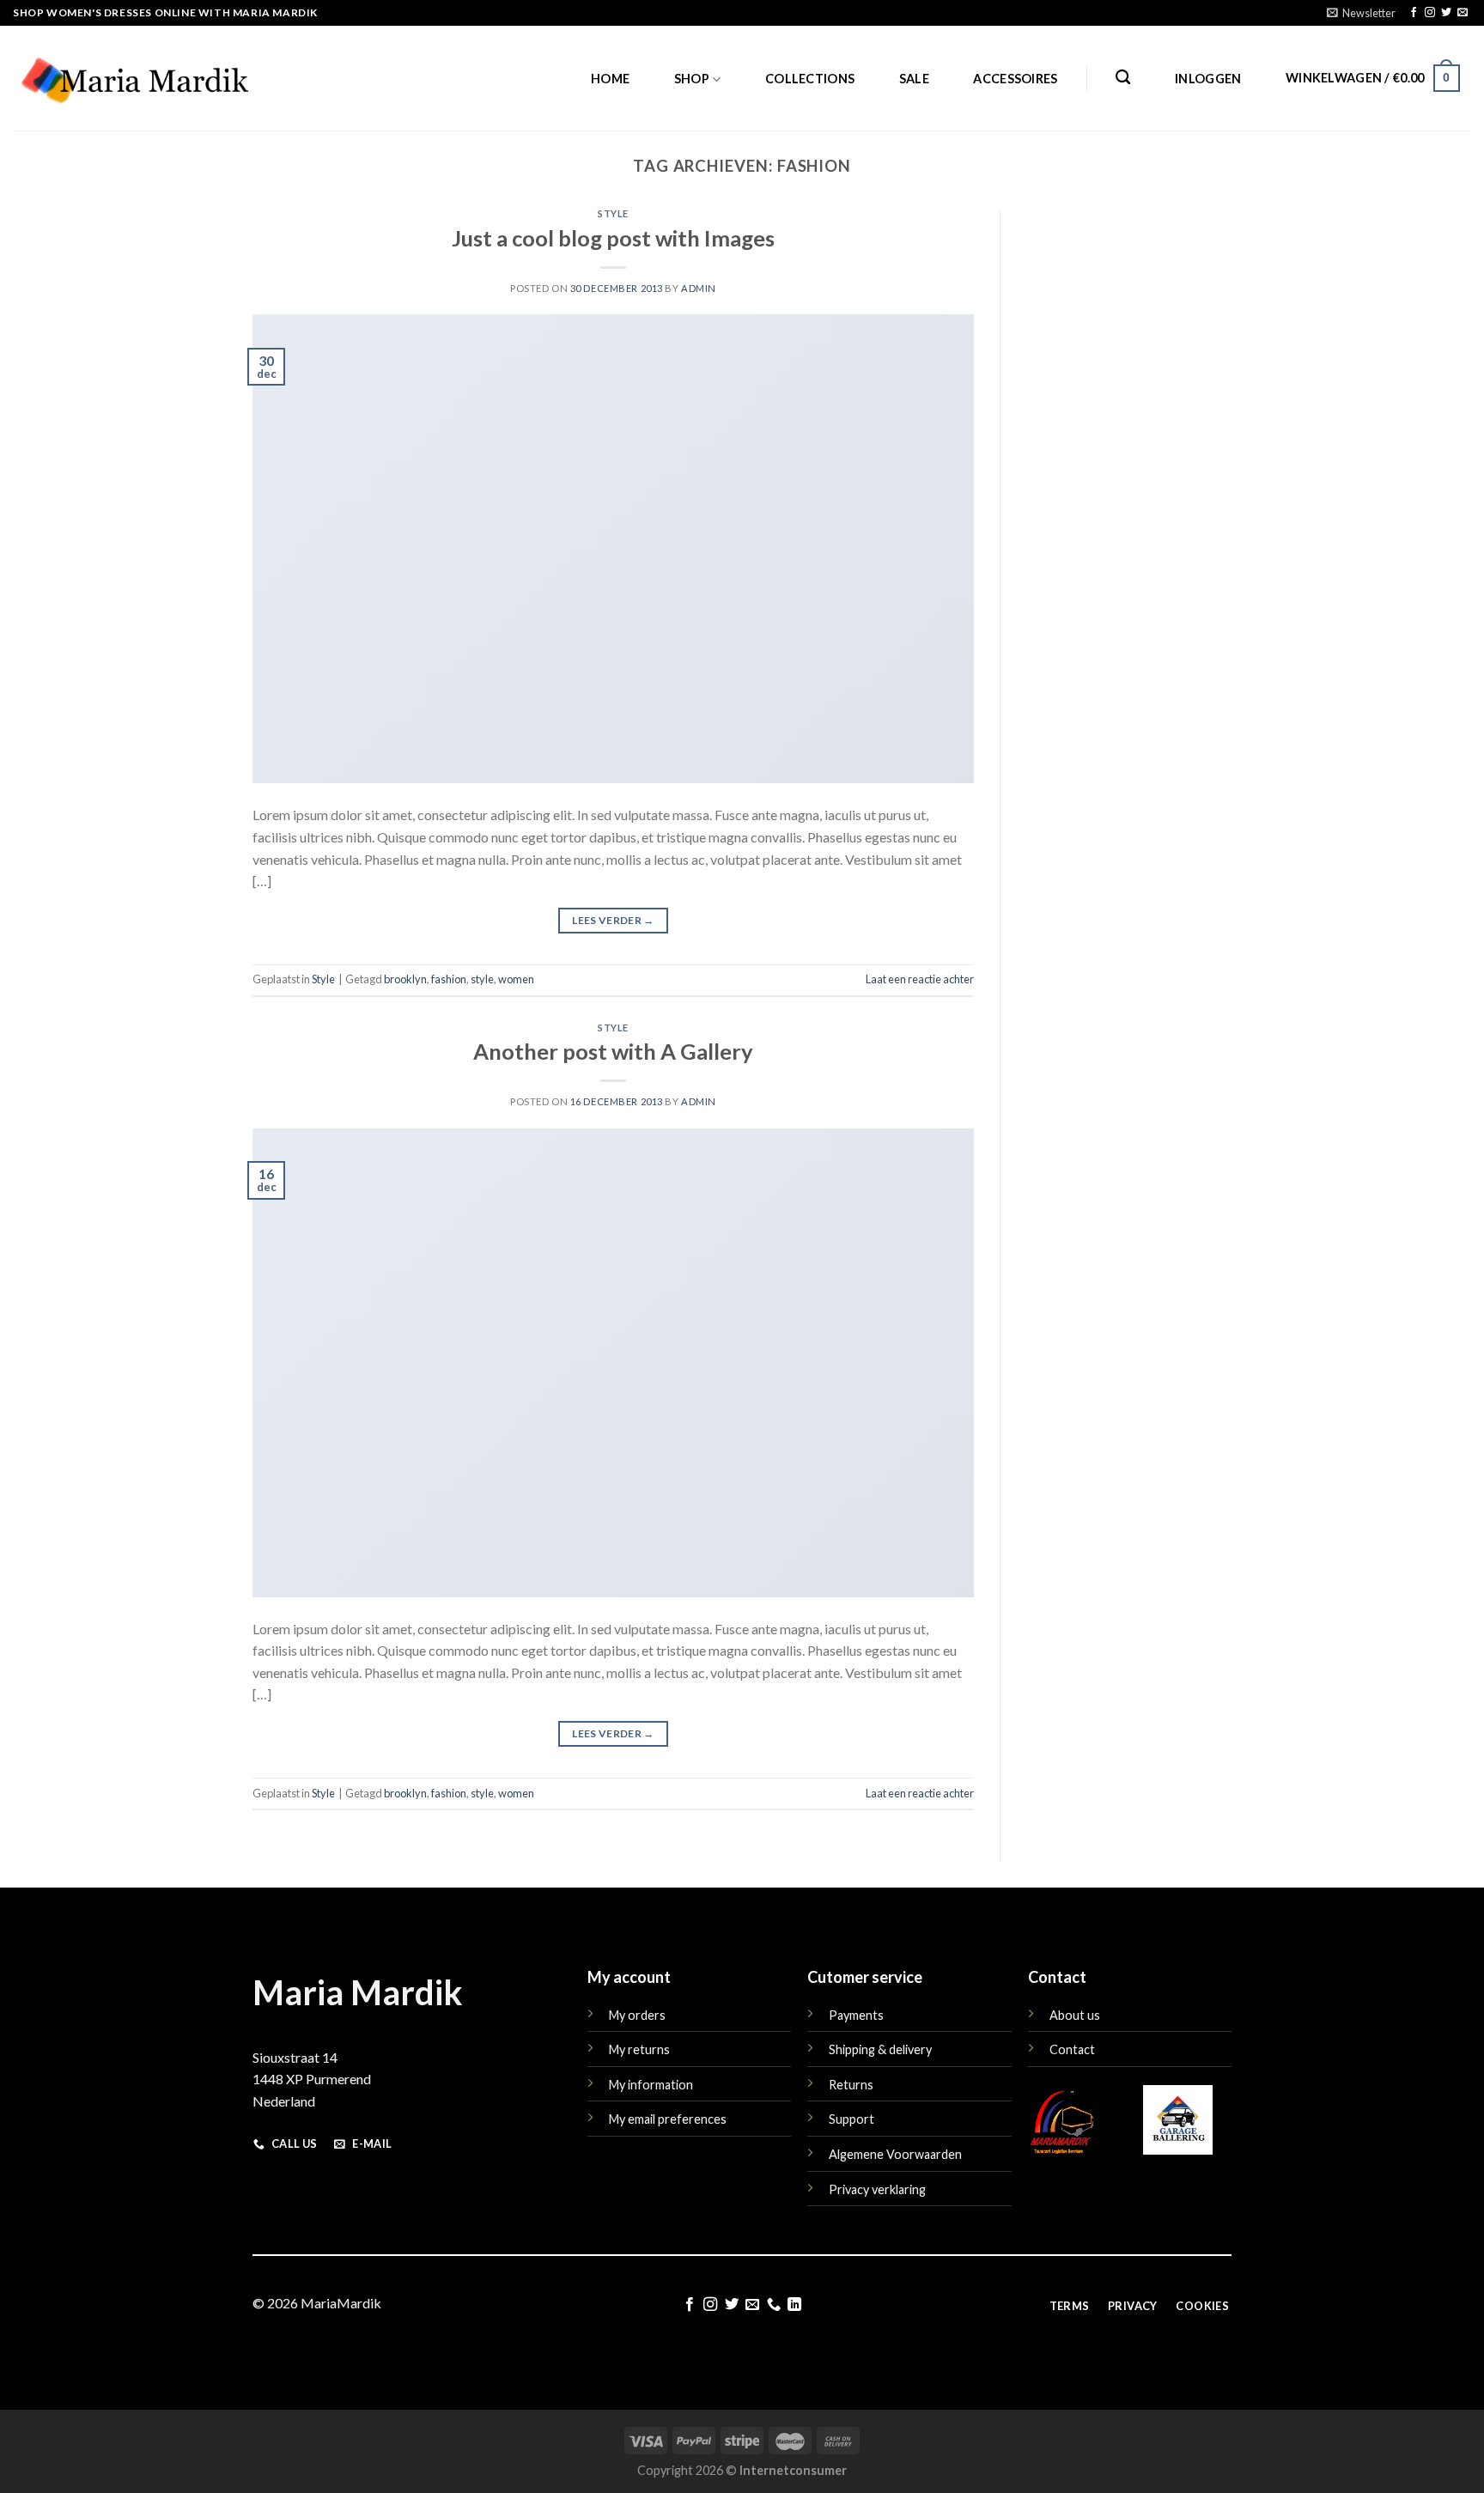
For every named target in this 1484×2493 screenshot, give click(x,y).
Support (851, 2119)
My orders (637, 2015)
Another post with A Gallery (613, 1051)
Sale (914, 79)
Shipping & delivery (880, 2049)
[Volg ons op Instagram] (1430, 13)
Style (613, 213)
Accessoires (1015, 79)
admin (699, 288)
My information (651, 2085)
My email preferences (668, 2119)
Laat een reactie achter (920, 979)
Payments (856, 2015)
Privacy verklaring (877, 2189)
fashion (449, 979)
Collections (810, 79)
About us (1075, 2015)
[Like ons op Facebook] (1414, 13)
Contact (1072, 2049)
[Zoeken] (1123, 78)
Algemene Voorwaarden (895, 2154)
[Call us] (774, 2305)
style (482, 979)
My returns (639, 2049)
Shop (692, 79)
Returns (851, 2085)
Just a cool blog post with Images (613, 238)
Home (610, 79)
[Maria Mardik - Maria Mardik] (134, 78)
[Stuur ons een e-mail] (1463, 13)
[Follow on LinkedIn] (794, 2305)
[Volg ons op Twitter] (1446, 13)
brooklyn (405, 979)
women (516, 979)
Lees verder (613, 920)
